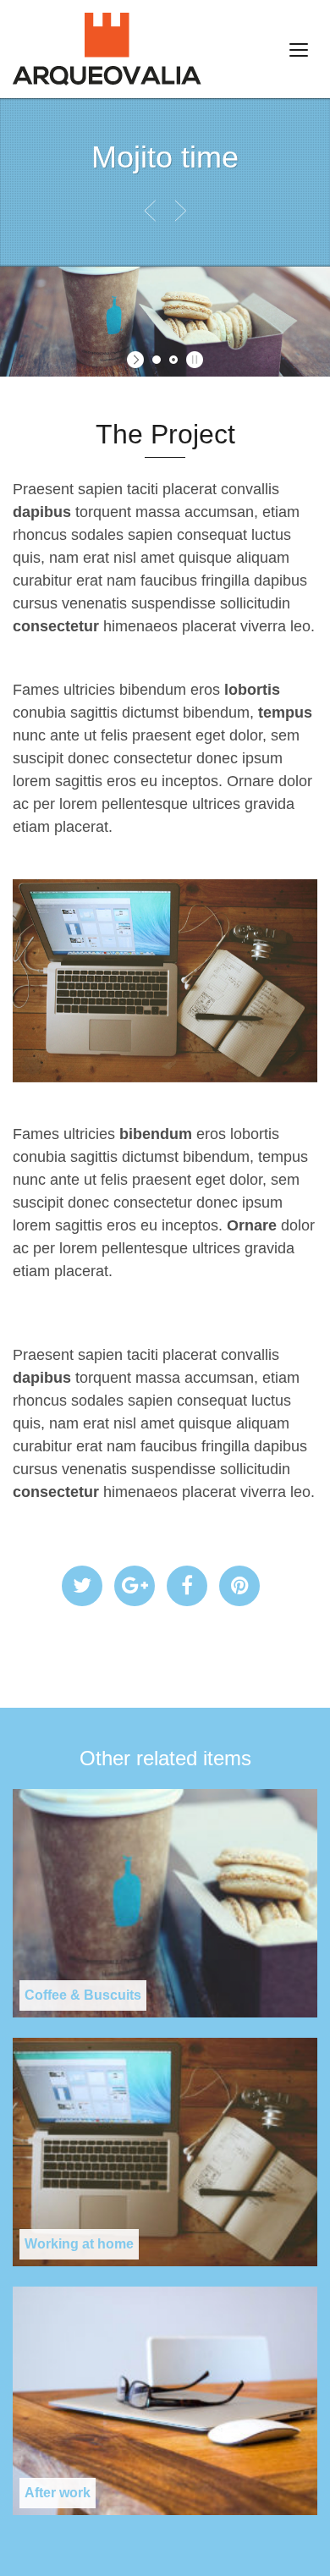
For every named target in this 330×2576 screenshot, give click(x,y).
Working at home (79, 2244)
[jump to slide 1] (157, 360)
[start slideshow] (137, 360)
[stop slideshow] (192, 360)
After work (58, 2493)
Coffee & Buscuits (83, 1995)
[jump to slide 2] (173, 360)
